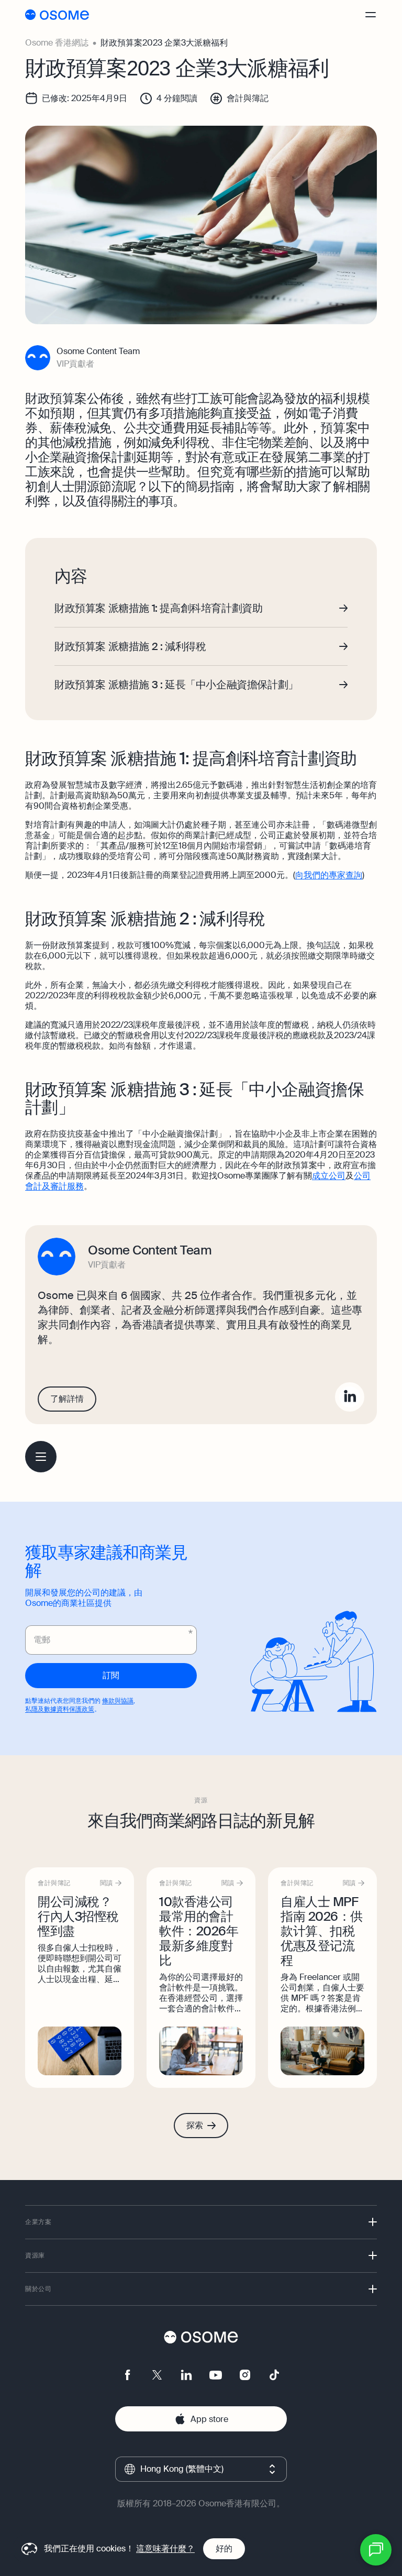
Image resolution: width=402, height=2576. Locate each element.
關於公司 (38, 2289)
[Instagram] (245, 2375)
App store (209, 2419)
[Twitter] (157, 2375)
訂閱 (111, 1675)
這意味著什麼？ (165, 2549)
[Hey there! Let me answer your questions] (376, 2550)
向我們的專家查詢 (329, 875)
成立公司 (329, 1176)
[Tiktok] (274, 2375)
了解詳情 (67, 1399)
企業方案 (38, 2222)
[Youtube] (216, 2375)
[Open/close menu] (379, 15)
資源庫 (35, 2255)
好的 (224, 2549)
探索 (195, 2125)
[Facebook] (128, 2375)
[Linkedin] (350, 1397)
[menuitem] (41, 1457)
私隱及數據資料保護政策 (60, 1709)
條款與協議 (118, 1701)
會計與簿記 (248, 98)
